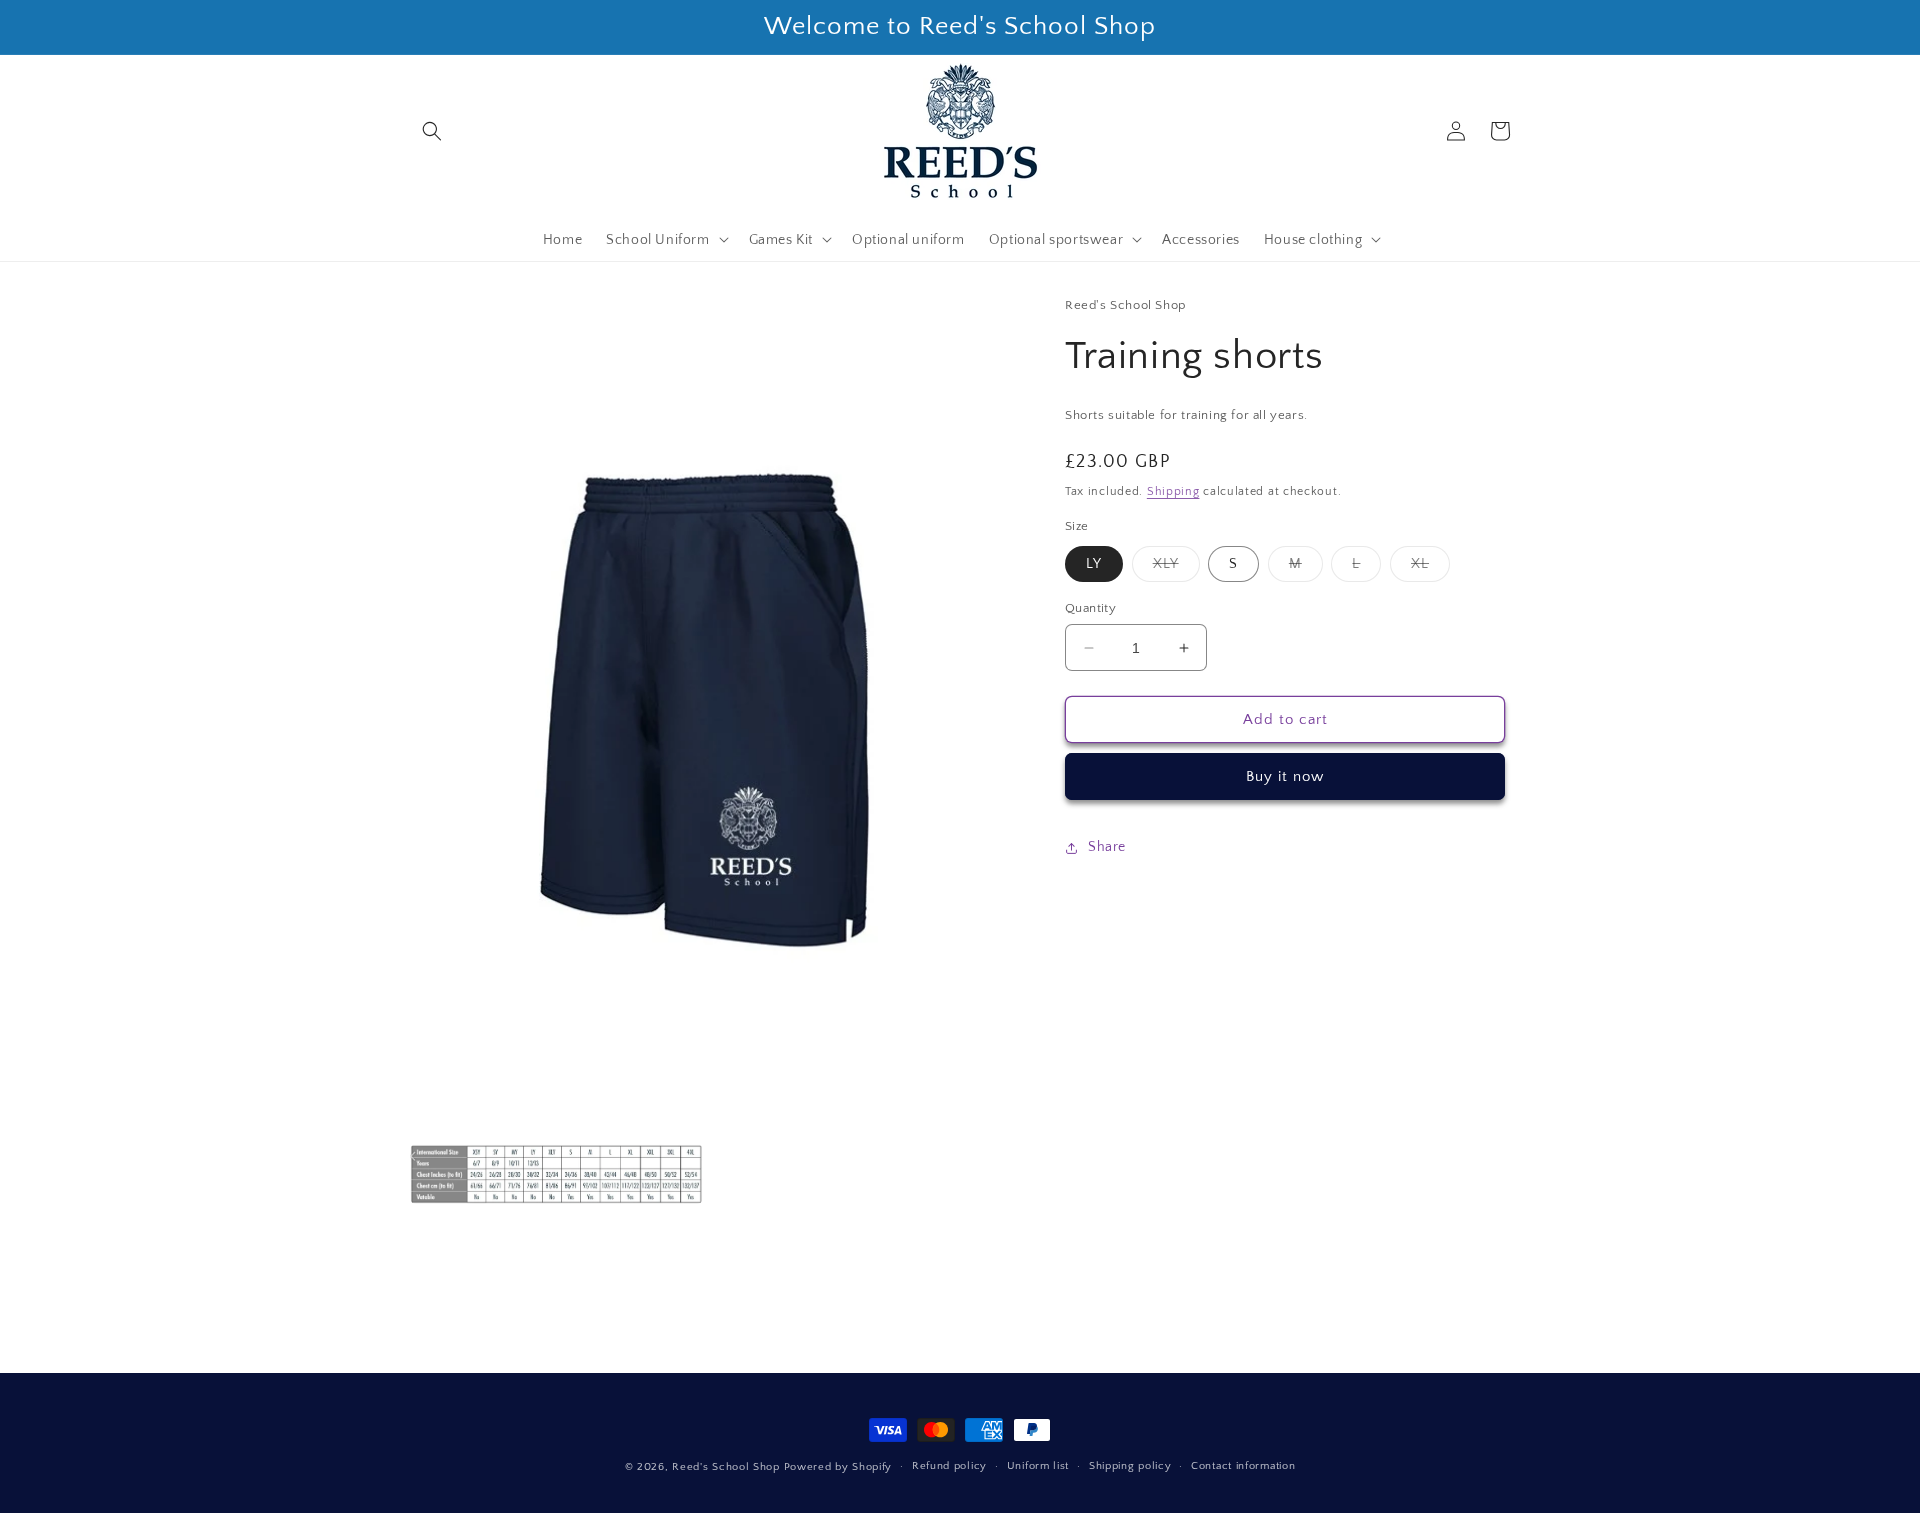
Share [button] (1107, 848)
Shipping (1173, 492)
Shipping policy (1130, 1466)
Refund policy (949, 1466)
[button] (432, 131)
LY (1094, 564)
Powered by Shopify (838, 1467)
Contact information (1243, 1466)
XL (1430, 568)
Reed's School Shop (726, 1467)
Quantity (1090, 608)
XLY (1176, 568)
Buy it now (1285, 777)
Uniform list (1038, 1466)
